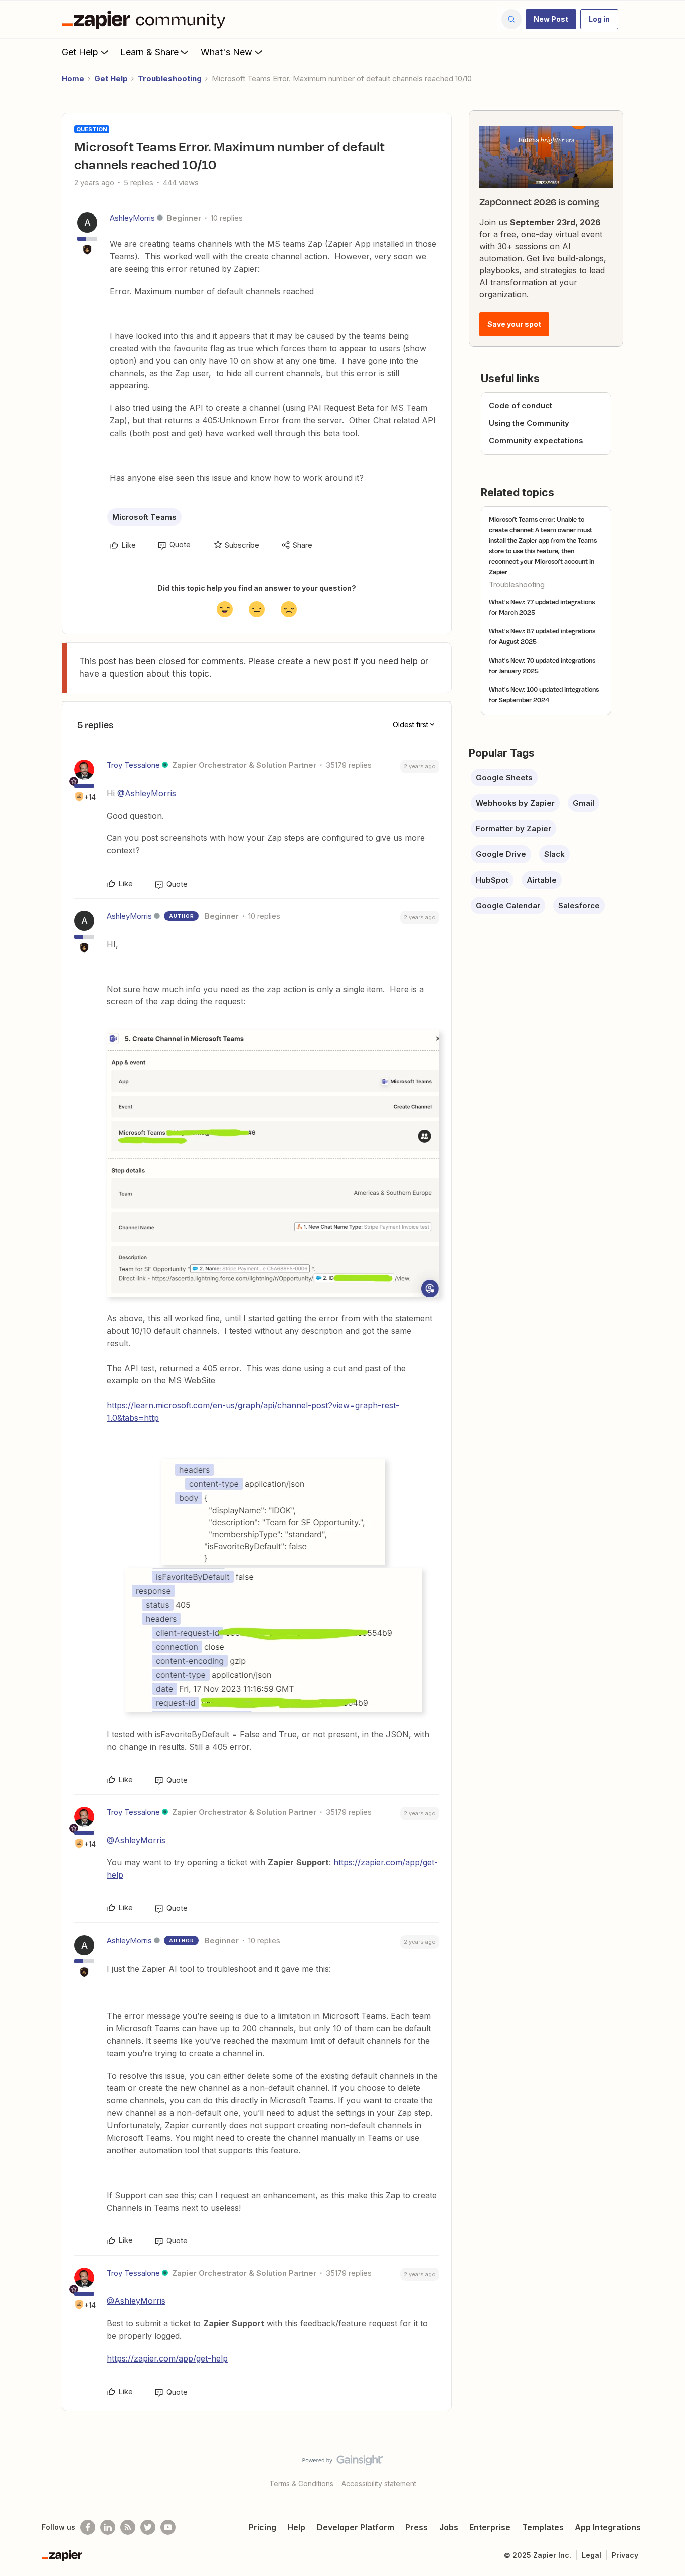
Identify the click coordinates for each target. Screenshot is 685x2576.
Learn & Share (149, 52)
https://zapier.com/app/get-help (167, 2358)
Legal (591, 2555)
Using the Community (529, 423)
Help (296, 2527)
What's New (226, 52)
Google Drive (501, 854)
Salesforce (579, 905)
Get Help (80, 52)
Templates (543, 2527)
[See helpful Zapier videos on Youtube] (168, 2527)
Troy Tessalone (133, 765)
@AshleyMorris (147, 793)
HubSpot (492, 880)
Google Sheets (504, 778)
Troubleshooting (170, 78)
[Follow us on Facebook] (88, 2527)
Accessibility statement (379, 2484)
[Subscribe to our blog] (128, 2527)
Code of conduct (521, 406)
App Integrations (608, 2527)
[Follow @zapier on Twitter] (148, 2527)
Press (416, 2527)
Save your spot (514, 324)
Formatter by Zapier (513, 829)
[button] (551, 19)
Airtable (542, 880)
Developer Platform (356, 2527)
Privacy (625, 2555)
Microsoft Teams (144, 517)
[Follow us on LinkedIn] (108, 2527)
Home (73, 78)
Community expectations (536, 440)
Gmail (583, 803)
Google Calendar (508, 905)
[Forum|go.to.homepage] (146, 19)
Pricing (263, 2527)
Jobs (449, 2527)
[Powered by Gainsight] (343, 2463)
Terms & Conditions (301, 2484)
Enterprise (490, 2527)
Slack (554, 854)
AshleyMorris (132, 218)
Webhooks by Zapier (515, 803)
